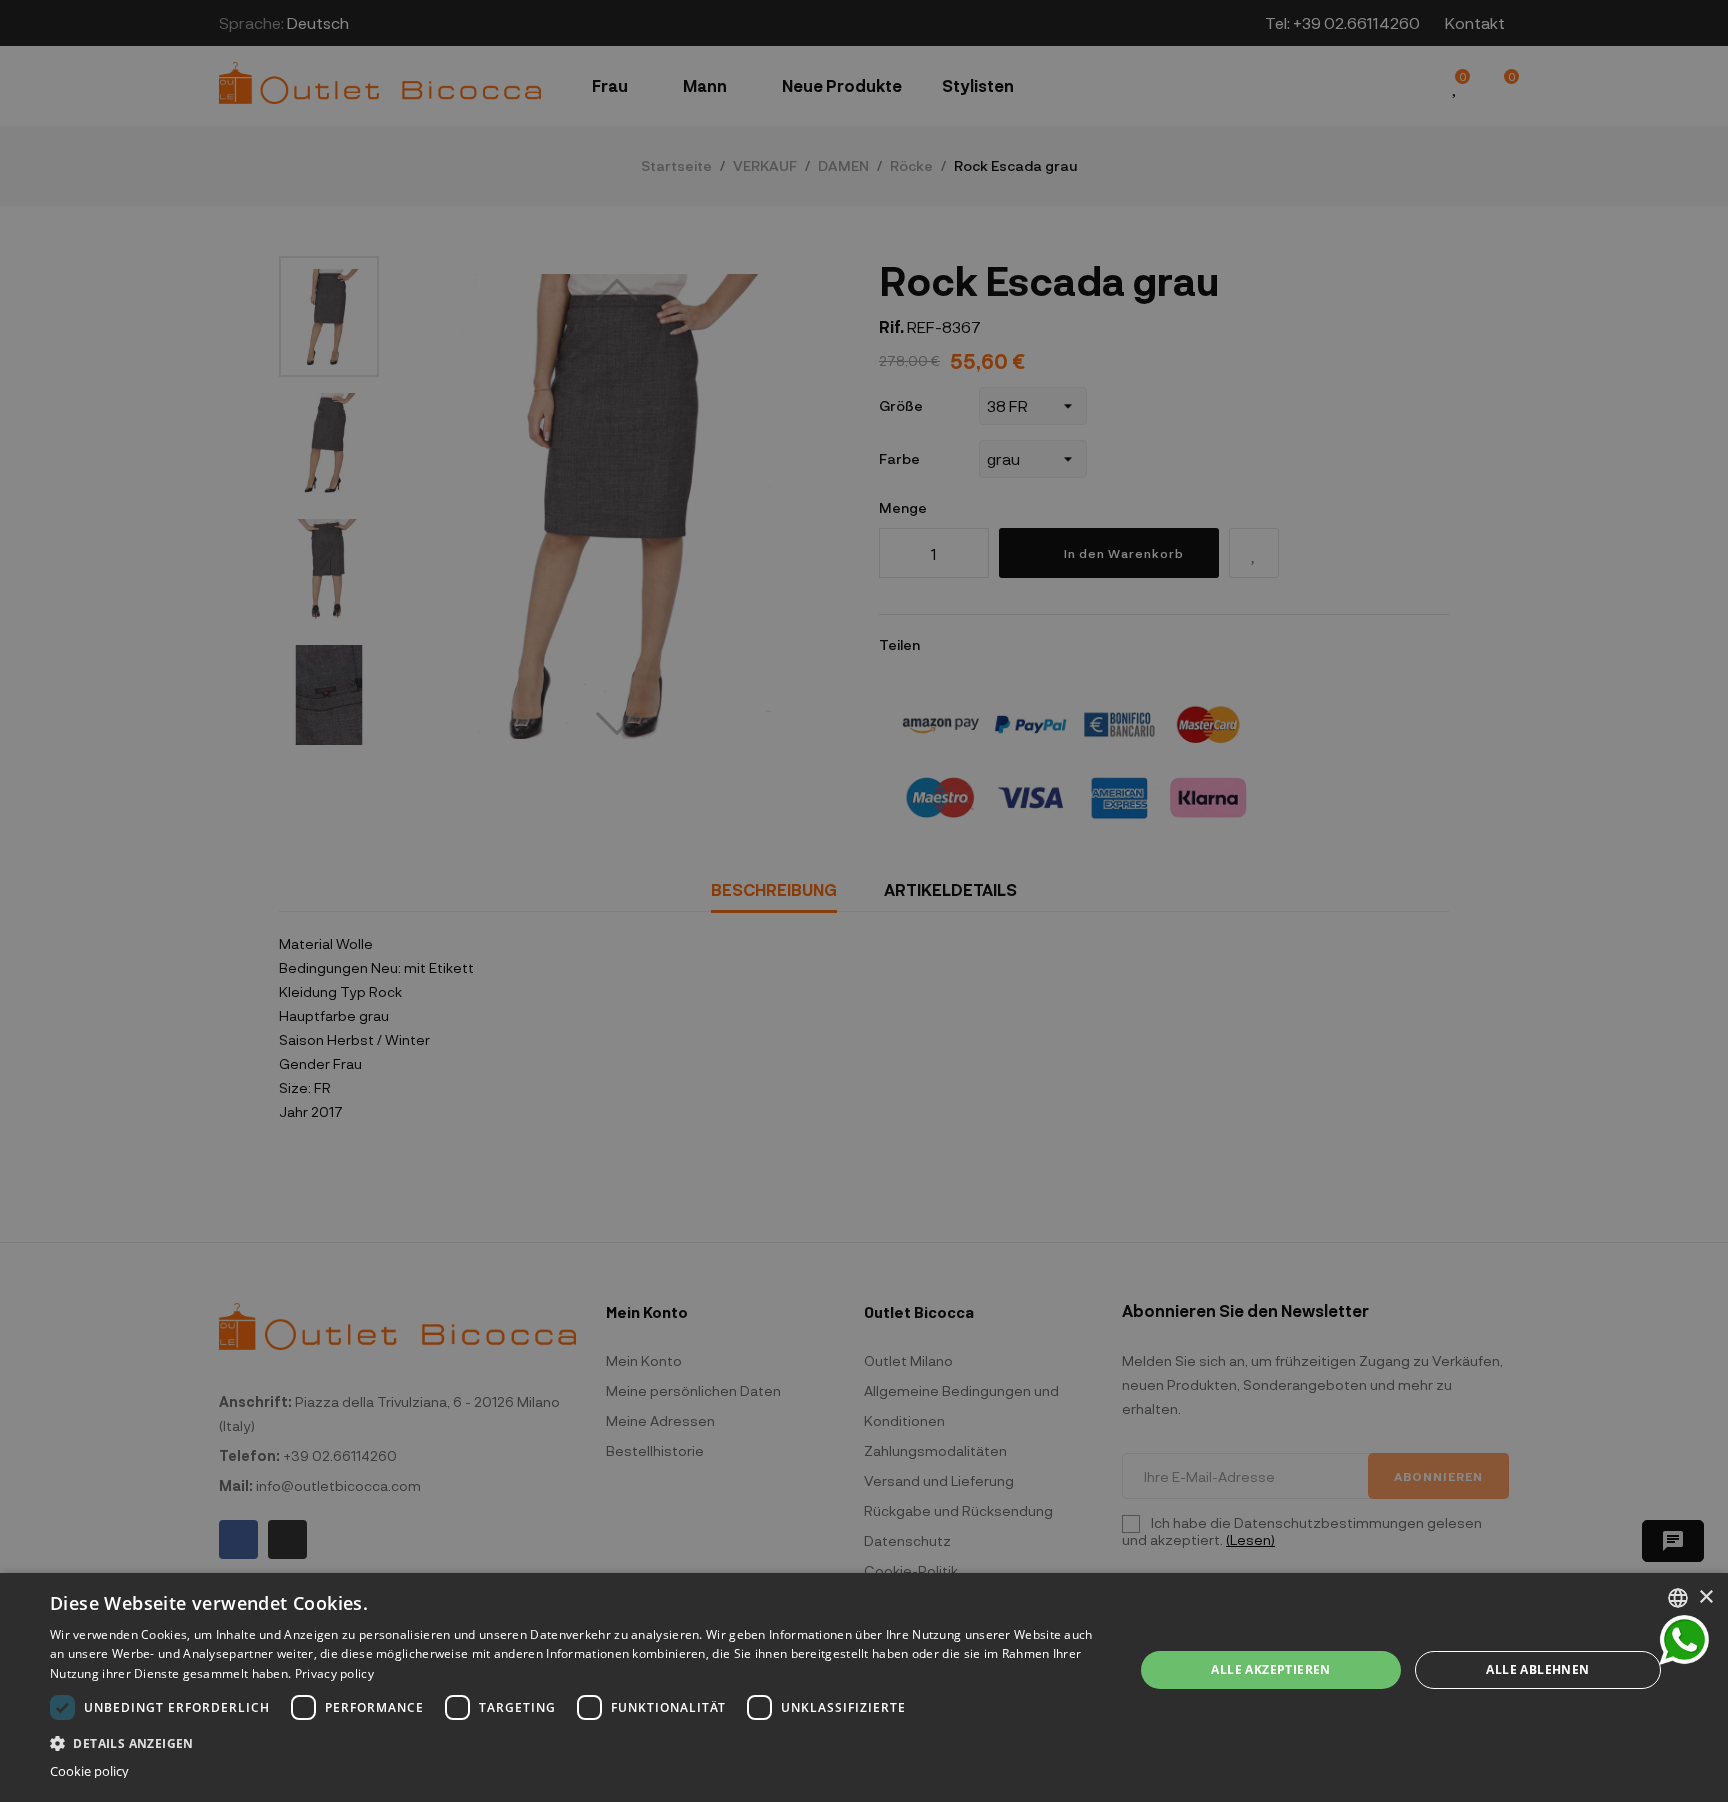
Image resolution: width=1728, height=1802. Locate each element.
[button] (576, 1741)
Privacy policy (334, 1673)
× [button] (1705, 1597)
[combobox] (1678, 1598)
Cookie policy (89, 1771)
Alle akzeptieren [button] (1270, 1669)
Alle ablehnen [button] (1537, 1669)
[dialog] (864, 1687)
